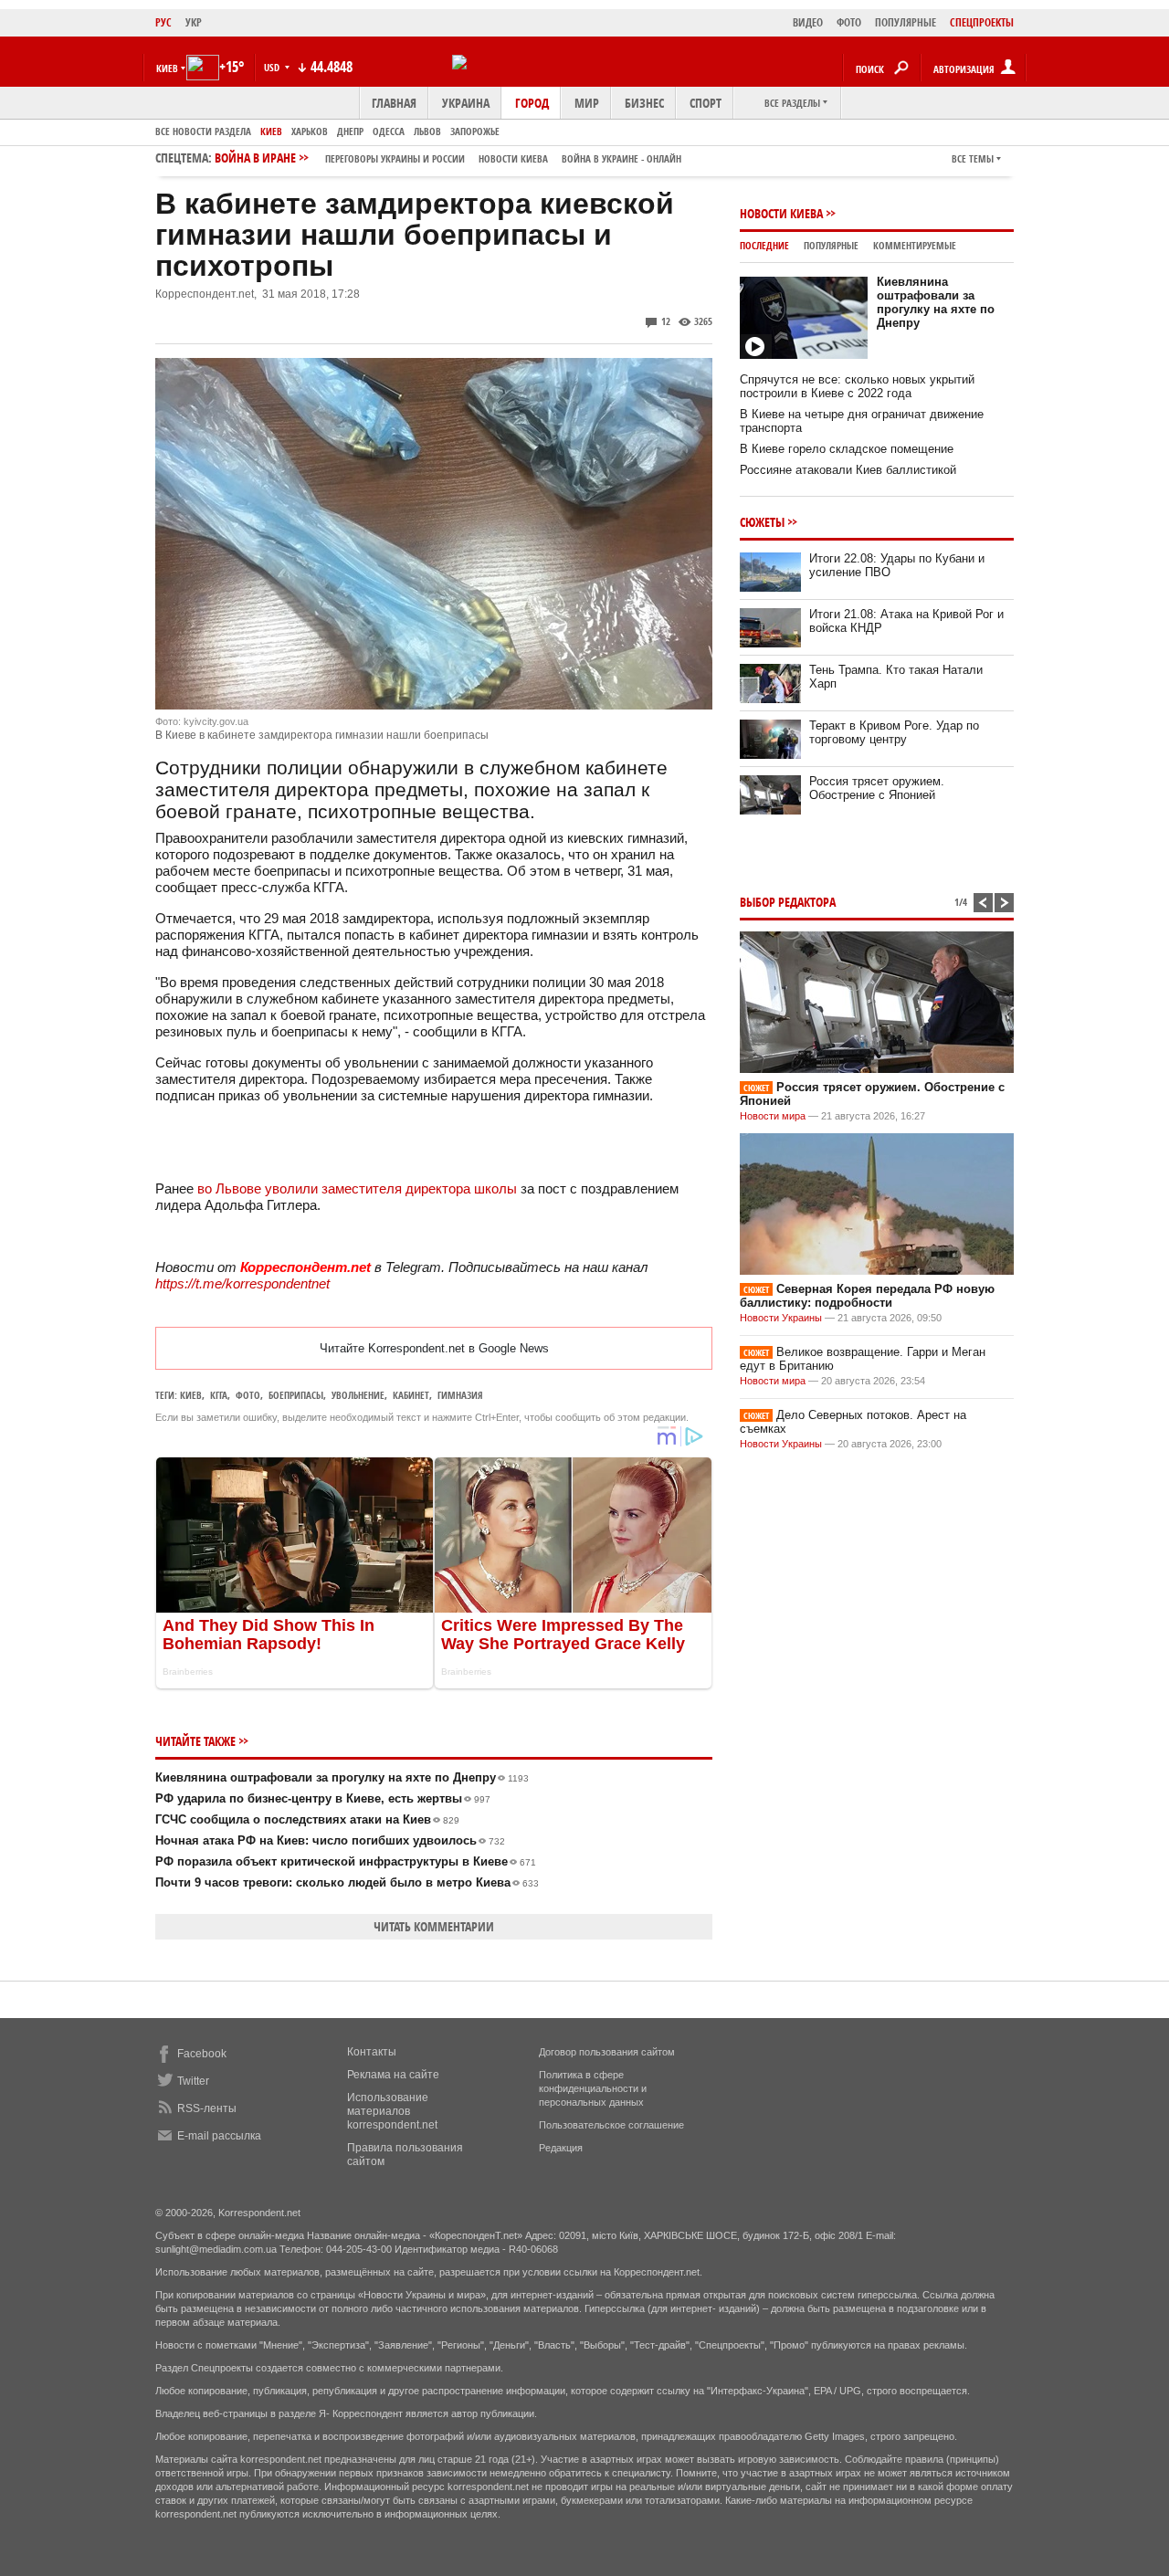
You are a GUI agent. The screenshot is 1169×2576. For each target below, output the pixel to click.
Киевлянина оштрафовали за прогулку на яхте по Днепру (342, 1777)
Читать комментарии (434, 1926)
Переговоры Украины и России (395, 158)
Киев (271, 131)
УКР (194, 22)
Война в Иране (448, 158)
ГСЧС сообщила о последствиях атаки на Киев (307, 1819)
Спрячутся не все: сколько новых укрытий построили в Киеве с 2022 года (857, 386)
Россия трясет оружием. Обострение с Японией (877, 788)
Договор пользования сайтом (607, 2052)
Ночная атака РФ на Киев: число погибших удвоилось (330, 1840)
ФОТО (849, 22)
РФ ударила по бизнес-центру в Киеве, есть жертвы (323, 1798)
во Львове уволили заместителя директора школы (357, 1188)
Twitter (193, 2081)
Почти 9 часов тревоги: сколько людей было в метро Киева (347, 1882)
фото (248, 1395)
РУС (163, 22)
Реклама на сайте (393, 2075)
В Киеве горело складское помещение (847, 449)
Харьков (310, 131)
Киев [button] (167, 68)
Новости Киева (781, 213)
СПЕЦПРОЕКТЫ (982, 22)
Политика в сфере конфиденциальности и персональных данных (593, 2088)
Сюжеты (762, 522)
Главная (394, 103)
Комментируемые (915, 245)
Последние (764, 245)
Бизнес (644, 103)
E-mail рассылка (219, 2136)
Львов (427, 131)
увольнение (358, 1395)
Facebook (202, 2054)
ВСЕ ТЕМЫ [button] (973, 158)
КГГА (219, 1395)
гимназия (460, 1395)
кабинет (411, 1395)
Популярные (831, 245)
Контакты (372, 2052)
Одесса (389, 131)
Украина (466, 103)
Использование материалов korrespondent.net (392, 2111)
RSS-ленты (207, 2108)
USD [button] (273, 67)
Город (532, 103)
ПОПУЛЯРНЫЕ (906, 22)
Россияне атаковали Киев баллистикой (848, 470)
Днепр (350, 131)
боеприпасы (296, 1395)
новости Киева (513, 158)
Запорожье (475, 131)
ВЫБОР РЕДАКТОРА (788, 902)
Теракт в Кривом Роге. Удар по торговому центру (894, 732)
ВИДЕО (808, 22)
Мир (587, 103)
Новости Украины (781, 1318)
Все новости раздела (203, 131)
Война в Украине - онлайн (621, 158)
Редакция (561, 2148)
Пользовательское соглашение (611, 2125)
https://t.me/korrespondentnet (242, 1283)
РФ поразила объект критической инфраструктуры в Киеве (346, 1861)
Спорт (706, 103)
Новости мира (773, 1116)
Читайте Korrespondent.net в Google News (434, 1348)
